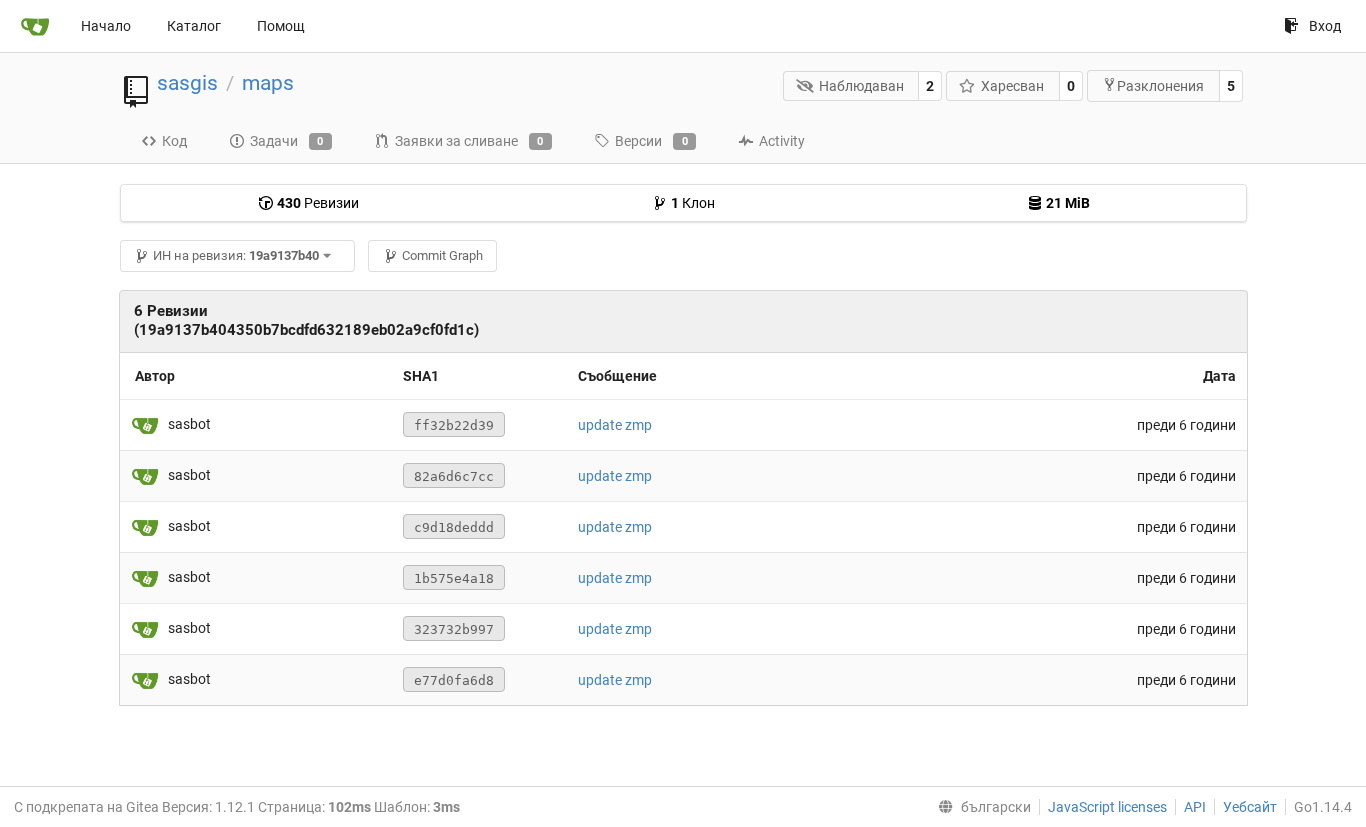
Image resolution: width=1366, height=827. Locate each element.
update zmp (615, 425)
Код (174, 141)
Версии (651, 141)
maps (268, 83)
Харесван (1012, 86)
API (1195, 807)
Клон (693, 203)
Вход (1325, 26)
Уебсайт (1250, 807)
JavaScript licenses (1107, 807)
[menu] (980, 807)
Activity (782, 141)
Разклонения (1160, 86)
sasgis (187, 83)
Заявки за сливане (469, 141)
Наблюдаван (861, 86)
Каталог (194, 26)
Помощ (281, 26)
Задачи (287, 141)
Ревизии (318, 203)
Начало (106, 26)
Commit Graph (442, 255)
